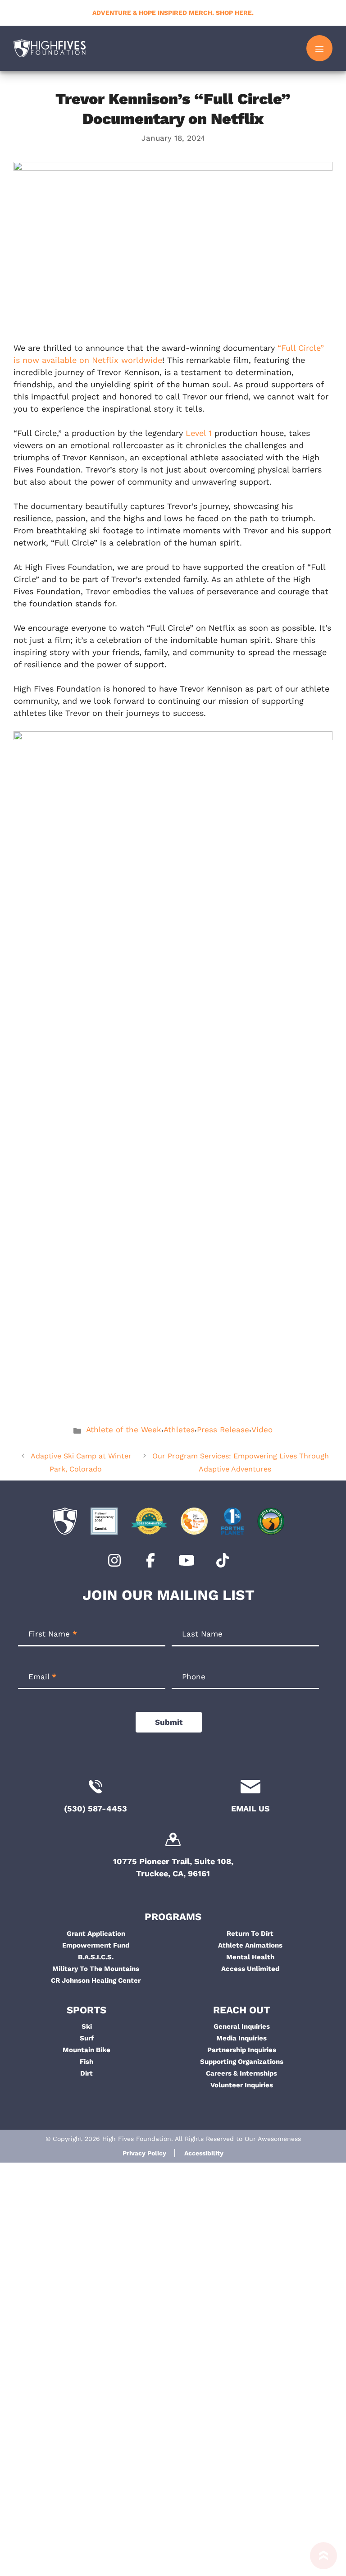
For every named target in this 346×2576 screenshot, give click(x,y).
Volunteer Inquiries (242, 2085)
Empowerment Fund (96, 1945)
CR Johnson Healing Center (96, 1980)
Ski (87, 2026)
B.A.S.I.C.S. (96, 1957)
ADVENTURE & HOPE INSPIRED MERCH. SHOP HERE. (173, 13)
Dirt (86, 2073)
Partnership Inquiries (242, 2050)
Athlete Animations (250, 1945)
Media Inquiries (241, 2038)
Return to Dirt (250, 1934)
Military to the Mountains (96, 1969)
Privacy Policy (144, 2153)
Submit (169, 1722)
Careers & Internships (241, 2073)
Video (262, 1430)
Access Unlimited (250, 1969)
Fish (86, 2062)
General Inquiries (242, 2026)
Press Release (223, 1430)
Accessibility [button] (204, 2153)
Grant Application (96, 1934)
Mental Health (250, 1957)
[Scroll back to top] (319, 2559)
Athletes (179, 1430)
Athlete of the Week (124, 1430)
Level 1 (199, 433)
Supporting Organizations (242, 2062)
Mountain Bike (86, 2050)
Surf (87, 2038)
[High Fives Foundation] (50, 48)
